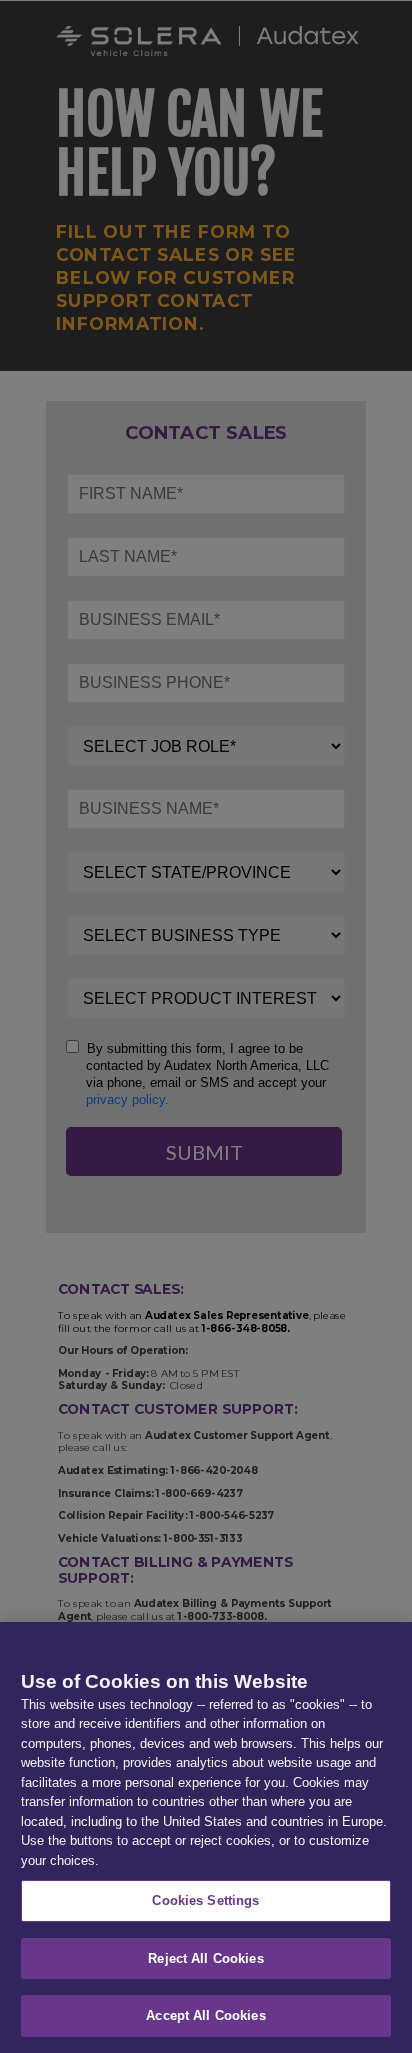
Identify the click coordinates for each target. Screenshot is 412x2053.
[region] (206, 1837)
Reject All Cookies (205, 1958)
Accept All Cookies (205, 2015)
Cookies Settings (205, 1900)
